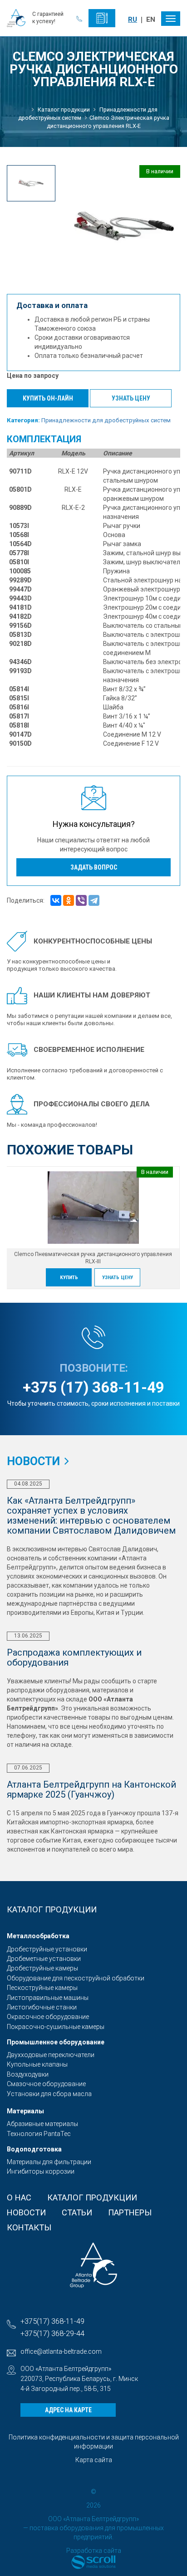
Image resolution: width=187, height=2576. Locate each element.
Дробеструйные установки (47, 1949)
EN (151, 20)
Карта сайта (94, 2460)
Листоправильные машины (48, 1998)
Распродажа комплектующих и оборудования (74, 1657)
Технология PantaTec (39, 2134)
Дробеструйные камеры (42, 1968)
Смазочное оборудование (46, 2084)
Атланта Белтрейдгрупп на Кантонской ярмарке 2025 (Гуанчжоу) (91, 1789)
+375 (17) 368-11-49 (93, 1387)
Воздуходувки (28, 2074)
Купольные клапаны (37, 2064)
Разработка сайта (94, 2551)
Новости (26, 2212)
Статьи (77, 2212)
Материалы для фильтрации (49, 2162)
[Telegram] (94, 900)
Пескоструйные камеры (42, 1988)
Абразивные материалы (42, 2124)
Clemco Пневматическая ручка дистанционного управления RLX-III (93, 1258)
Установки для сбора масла (49, 2094)
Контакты (29, 2227)
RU (133, 20)
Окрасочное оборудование (48, 2017)
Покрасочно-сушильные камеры (56, 2027)
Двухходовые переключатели (51, 2055)
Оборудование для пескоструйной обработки (76, 1978)
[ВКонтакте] (56, 900)
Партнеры (130, 2212)
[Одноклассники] (69, 900)
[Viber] (81, 900)
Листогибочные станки (42, 2007)
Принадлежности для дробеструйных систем (106, 420)
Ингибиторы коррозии (41, 2171)
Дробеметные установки (44, 1959)
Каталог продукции (92, 2197)
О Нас (19, 2197)
